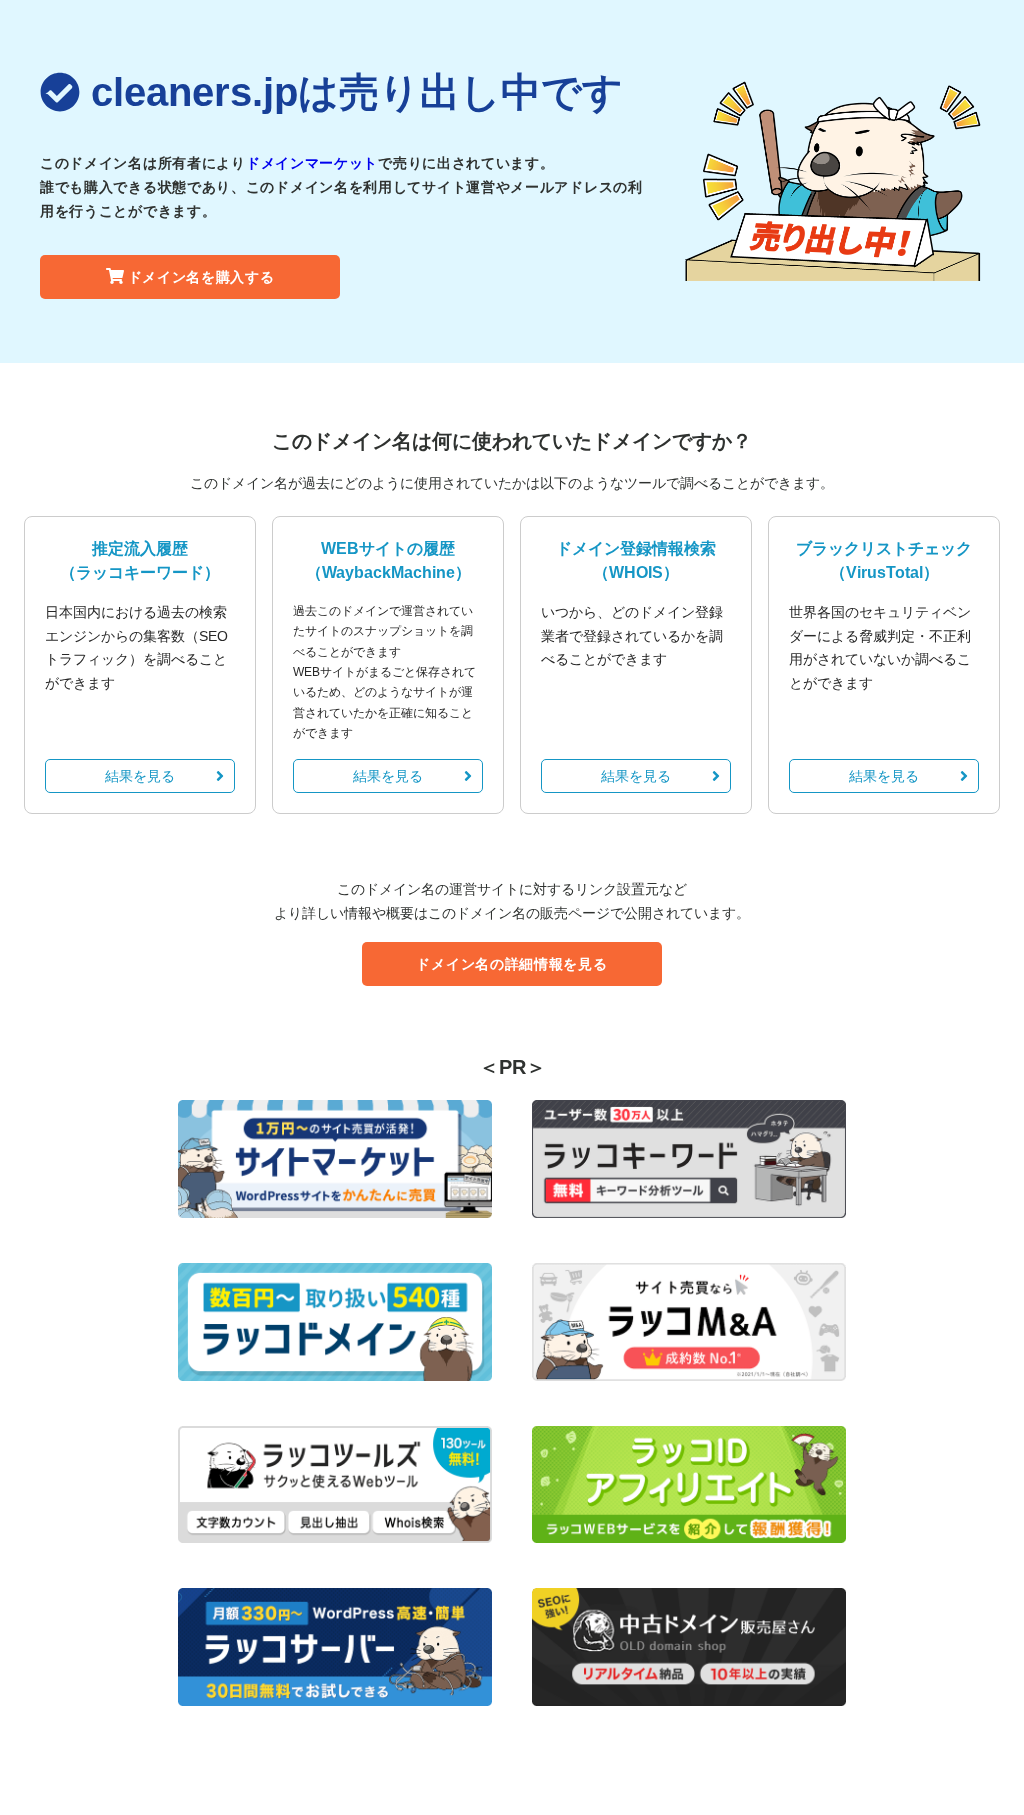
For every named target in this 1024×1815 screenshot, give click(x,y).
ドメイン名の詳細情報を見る (511, 964)
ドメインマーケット (312, 163)
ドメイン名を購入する (201, 277)
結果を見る (140, 776)
